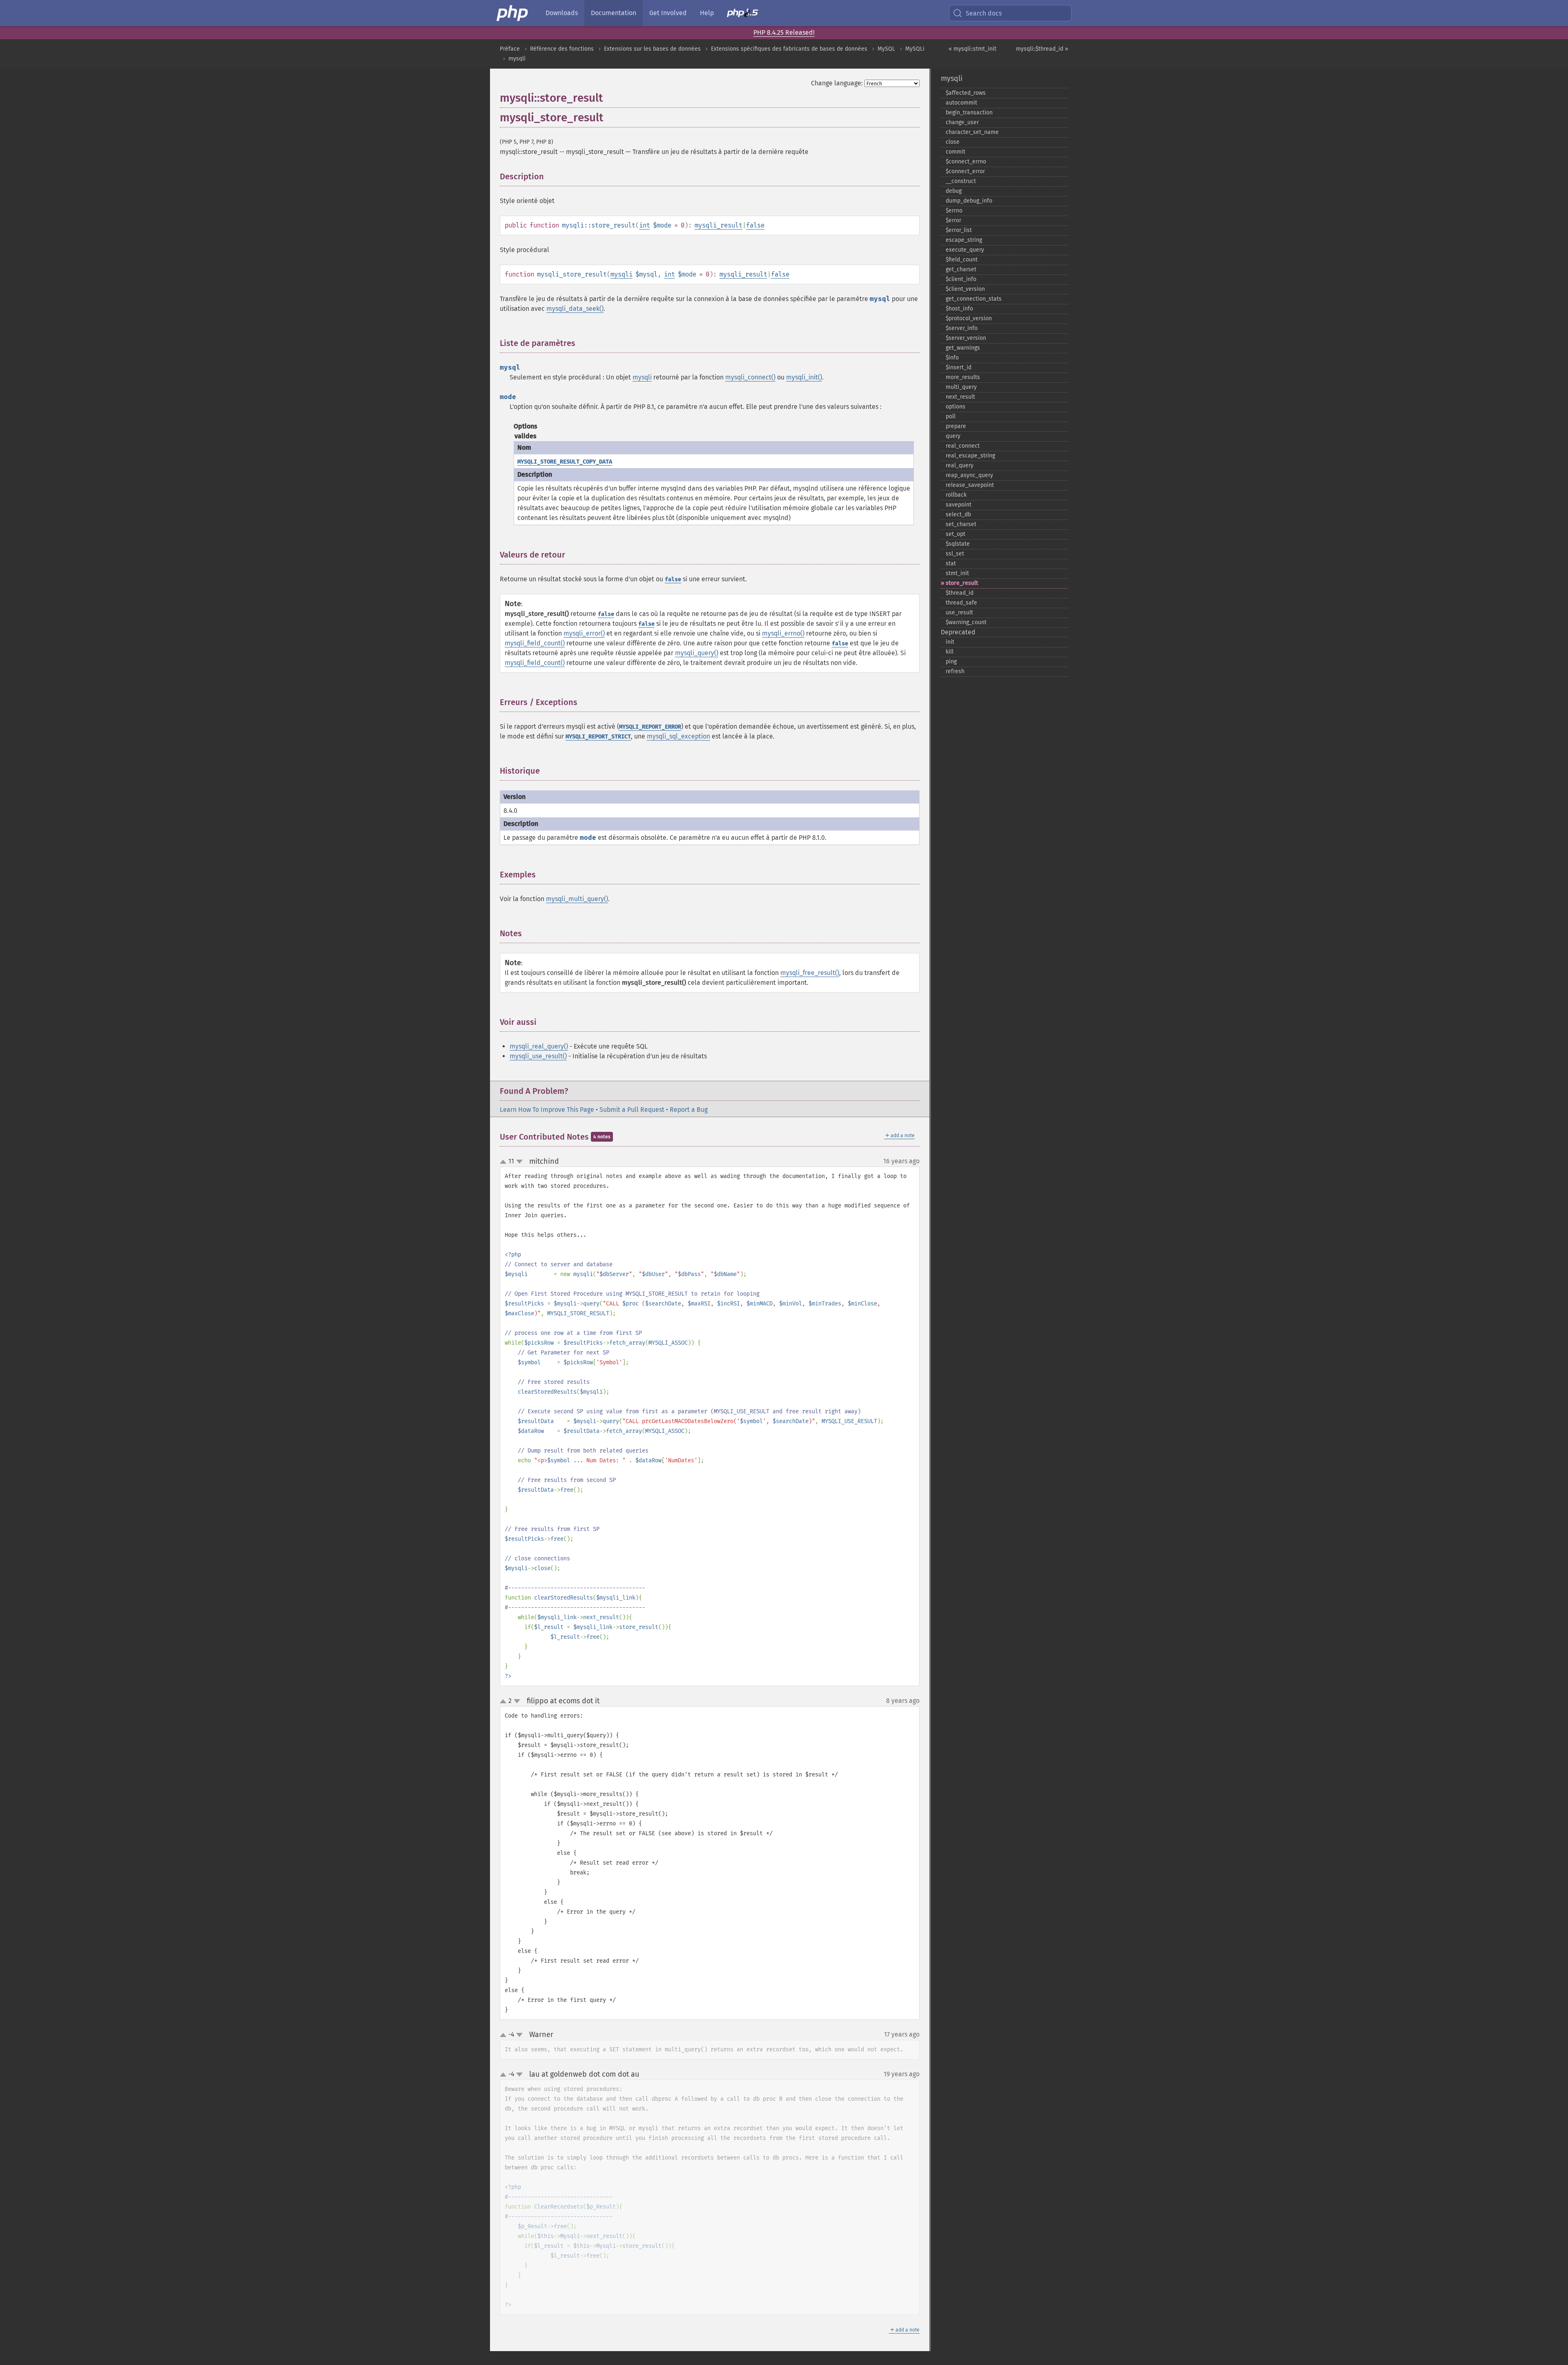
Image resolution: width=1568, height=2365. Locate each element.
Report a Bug (689, 1110)
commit (955, 152)
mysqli (517, 59)
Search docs (984, 13)
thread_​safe (961, 603)
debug (954, 191)
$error (953, 220)
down (519, 1162)
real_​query (960, 465)
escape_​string (964, 240)
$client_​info (961, 279)
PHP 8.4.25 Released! (784, 32)
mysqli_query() (697, 653)
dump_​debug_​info (969, 201)
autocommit (961, 103)
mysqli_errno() (783, 633)
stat (951, 563)
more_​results (963, 377)
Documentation (614, 13)
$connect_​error (965, 171)
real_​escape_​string (970, 456)
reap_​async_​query (969, 475)
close (953, 142)
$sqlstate (958, 544)
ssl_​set (955, 554)
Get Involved (668, 13)
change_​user (962, 122)
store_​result (962, 583)
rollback (956, 495)
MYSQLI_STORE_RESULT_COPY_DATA (565, 462)
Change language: (837, 83)
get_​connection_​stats (974, 299)
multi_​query (961, 387)
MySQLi (915, 49)
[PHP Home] (513, 13)
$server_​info (962, 328)
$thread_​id (960, 593)
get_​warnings (963, 348)
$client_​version (965, 289)
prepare (956, 426)
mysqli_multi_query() (577, 899)
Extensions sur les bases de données (652, 49)
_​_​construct (961, 181)
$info (952, 358)
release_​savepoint (970, 485)
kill (950, 652)
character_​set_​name (972, 132)
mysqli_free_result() (810, 973)
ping (951, 662)
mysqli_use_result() (538, 1056)
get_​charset (961, 269)
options (955, 407)
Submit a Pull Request (632, 1110)
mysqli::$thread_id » (1042, 49)
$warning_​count (966, 622)
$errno (954, 211)
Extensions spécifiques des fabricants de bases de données (789, 49)
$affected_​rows (966, 93)
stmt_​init (957, 573)
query (953, 436)
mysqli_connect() (750, 377)
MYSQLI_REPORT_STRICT (598, 737)
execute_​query (965, 250)
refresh (955, 671)
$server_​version (966, 338)
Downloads (562, 13)
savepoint (959, 505)
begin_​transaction (969, 113)
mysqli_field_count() (535, 643)
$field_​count (962, 260)
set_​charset (961, 524)
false (755, 225)
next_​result (960, 397)
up (505, 1162)
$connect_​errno (966, 162)
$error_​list (959, 230)
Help (707, 13)
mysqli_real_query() (539, 1046)
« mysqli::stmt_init (972, 49)
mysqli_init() (804, 377)
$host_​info (959, 309)
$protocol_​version (969, 318)
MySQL (886, 49)
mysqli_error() (584, 633)
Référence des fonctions (562, 49)
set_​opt (955, 534)
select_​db (958, 514)
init (950, 642)
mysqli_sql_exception (678, 736)
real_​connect (963, 446)
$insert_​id (959, 367)
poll (951, 416)
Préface (510, 49)
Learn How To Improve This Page (547, 1110)
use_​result (959, 612)
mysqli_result (718, 225)
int (645, 225)
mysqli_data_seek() (575, 309)
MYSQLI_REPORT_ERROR (650, 727)
